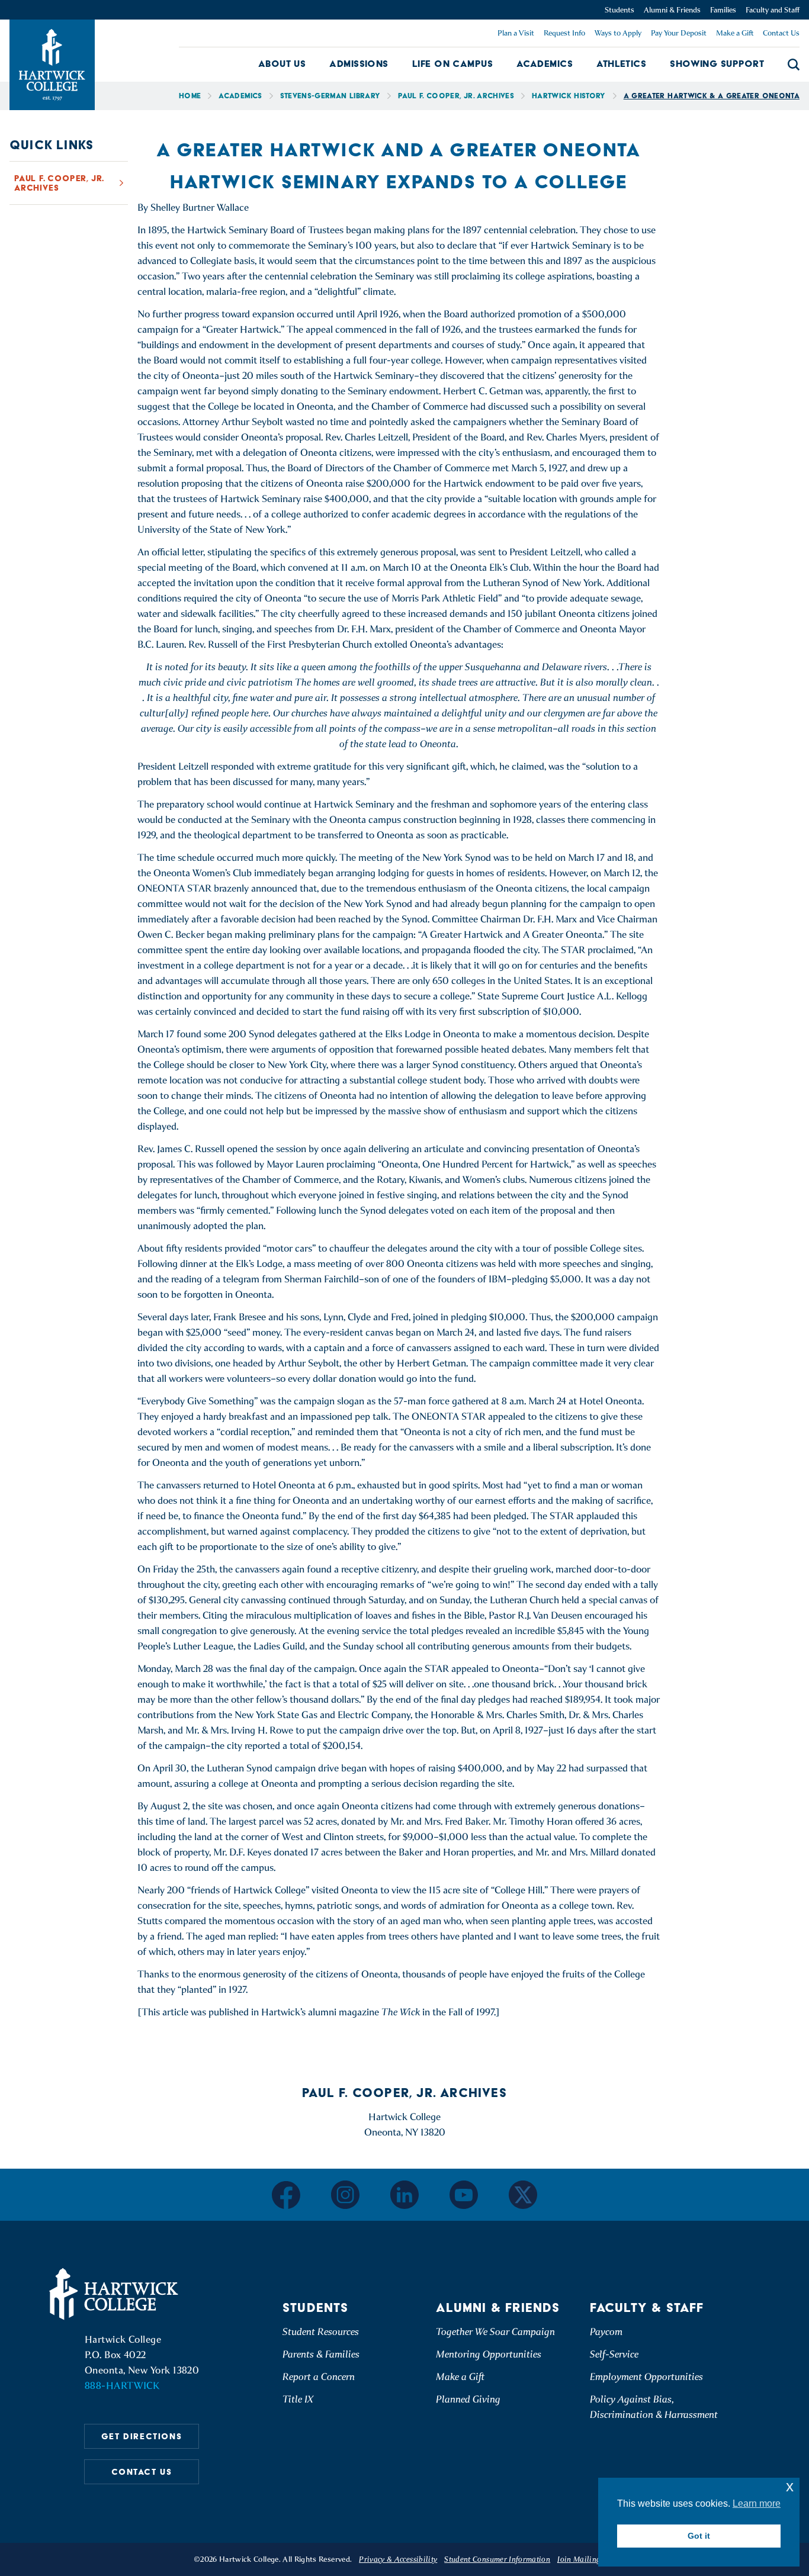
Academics (545, 64)
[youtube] (464, 2195)
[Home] (115, 2294)
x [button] (790, 2486)
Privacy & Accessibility (398, 2559)
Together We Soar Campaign (495, 2332)
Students (619, 10)
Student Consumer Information (497, 2559)
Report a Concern (319, 2377)
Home (190, 96)
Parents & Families (321, 2354)
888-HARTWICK (122, 2386)
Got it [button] (699, 2536)
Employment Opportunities (646, 2377)
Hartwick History (569, 96)
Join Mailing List (586, 2559)
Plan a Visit (516, 33)
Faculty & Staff (647, 2308)
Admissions (359, 64)
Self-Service (614, 2354)
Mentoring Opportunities (489, 2354)
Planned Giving (468, 2399)
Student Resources (321, 2332)
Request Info (564, 33)
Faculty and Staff (773, 10)
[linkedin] (404, 2195)
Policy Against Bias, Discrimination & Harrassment (654, 2407)
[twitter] (523, 2195)
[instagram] (345, 2195)
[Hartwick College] (52, 65)
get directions (142, 2436)
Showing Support (717, 64)
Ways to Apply (618, 33)
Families (723, 10)
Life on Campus (452, 64)
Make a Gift (735, 33)
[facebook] (286, 2195)
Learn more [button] (757, 2503)
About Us (282, 64)
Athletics (621, 64)
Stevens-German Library (330, 96)
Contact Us (781, 33)
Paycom (606, 2332)
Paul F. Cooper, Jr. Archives (456, 96)
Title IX (298, 2399)
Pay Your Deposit (679, 33)
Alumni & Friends (672, 10)
